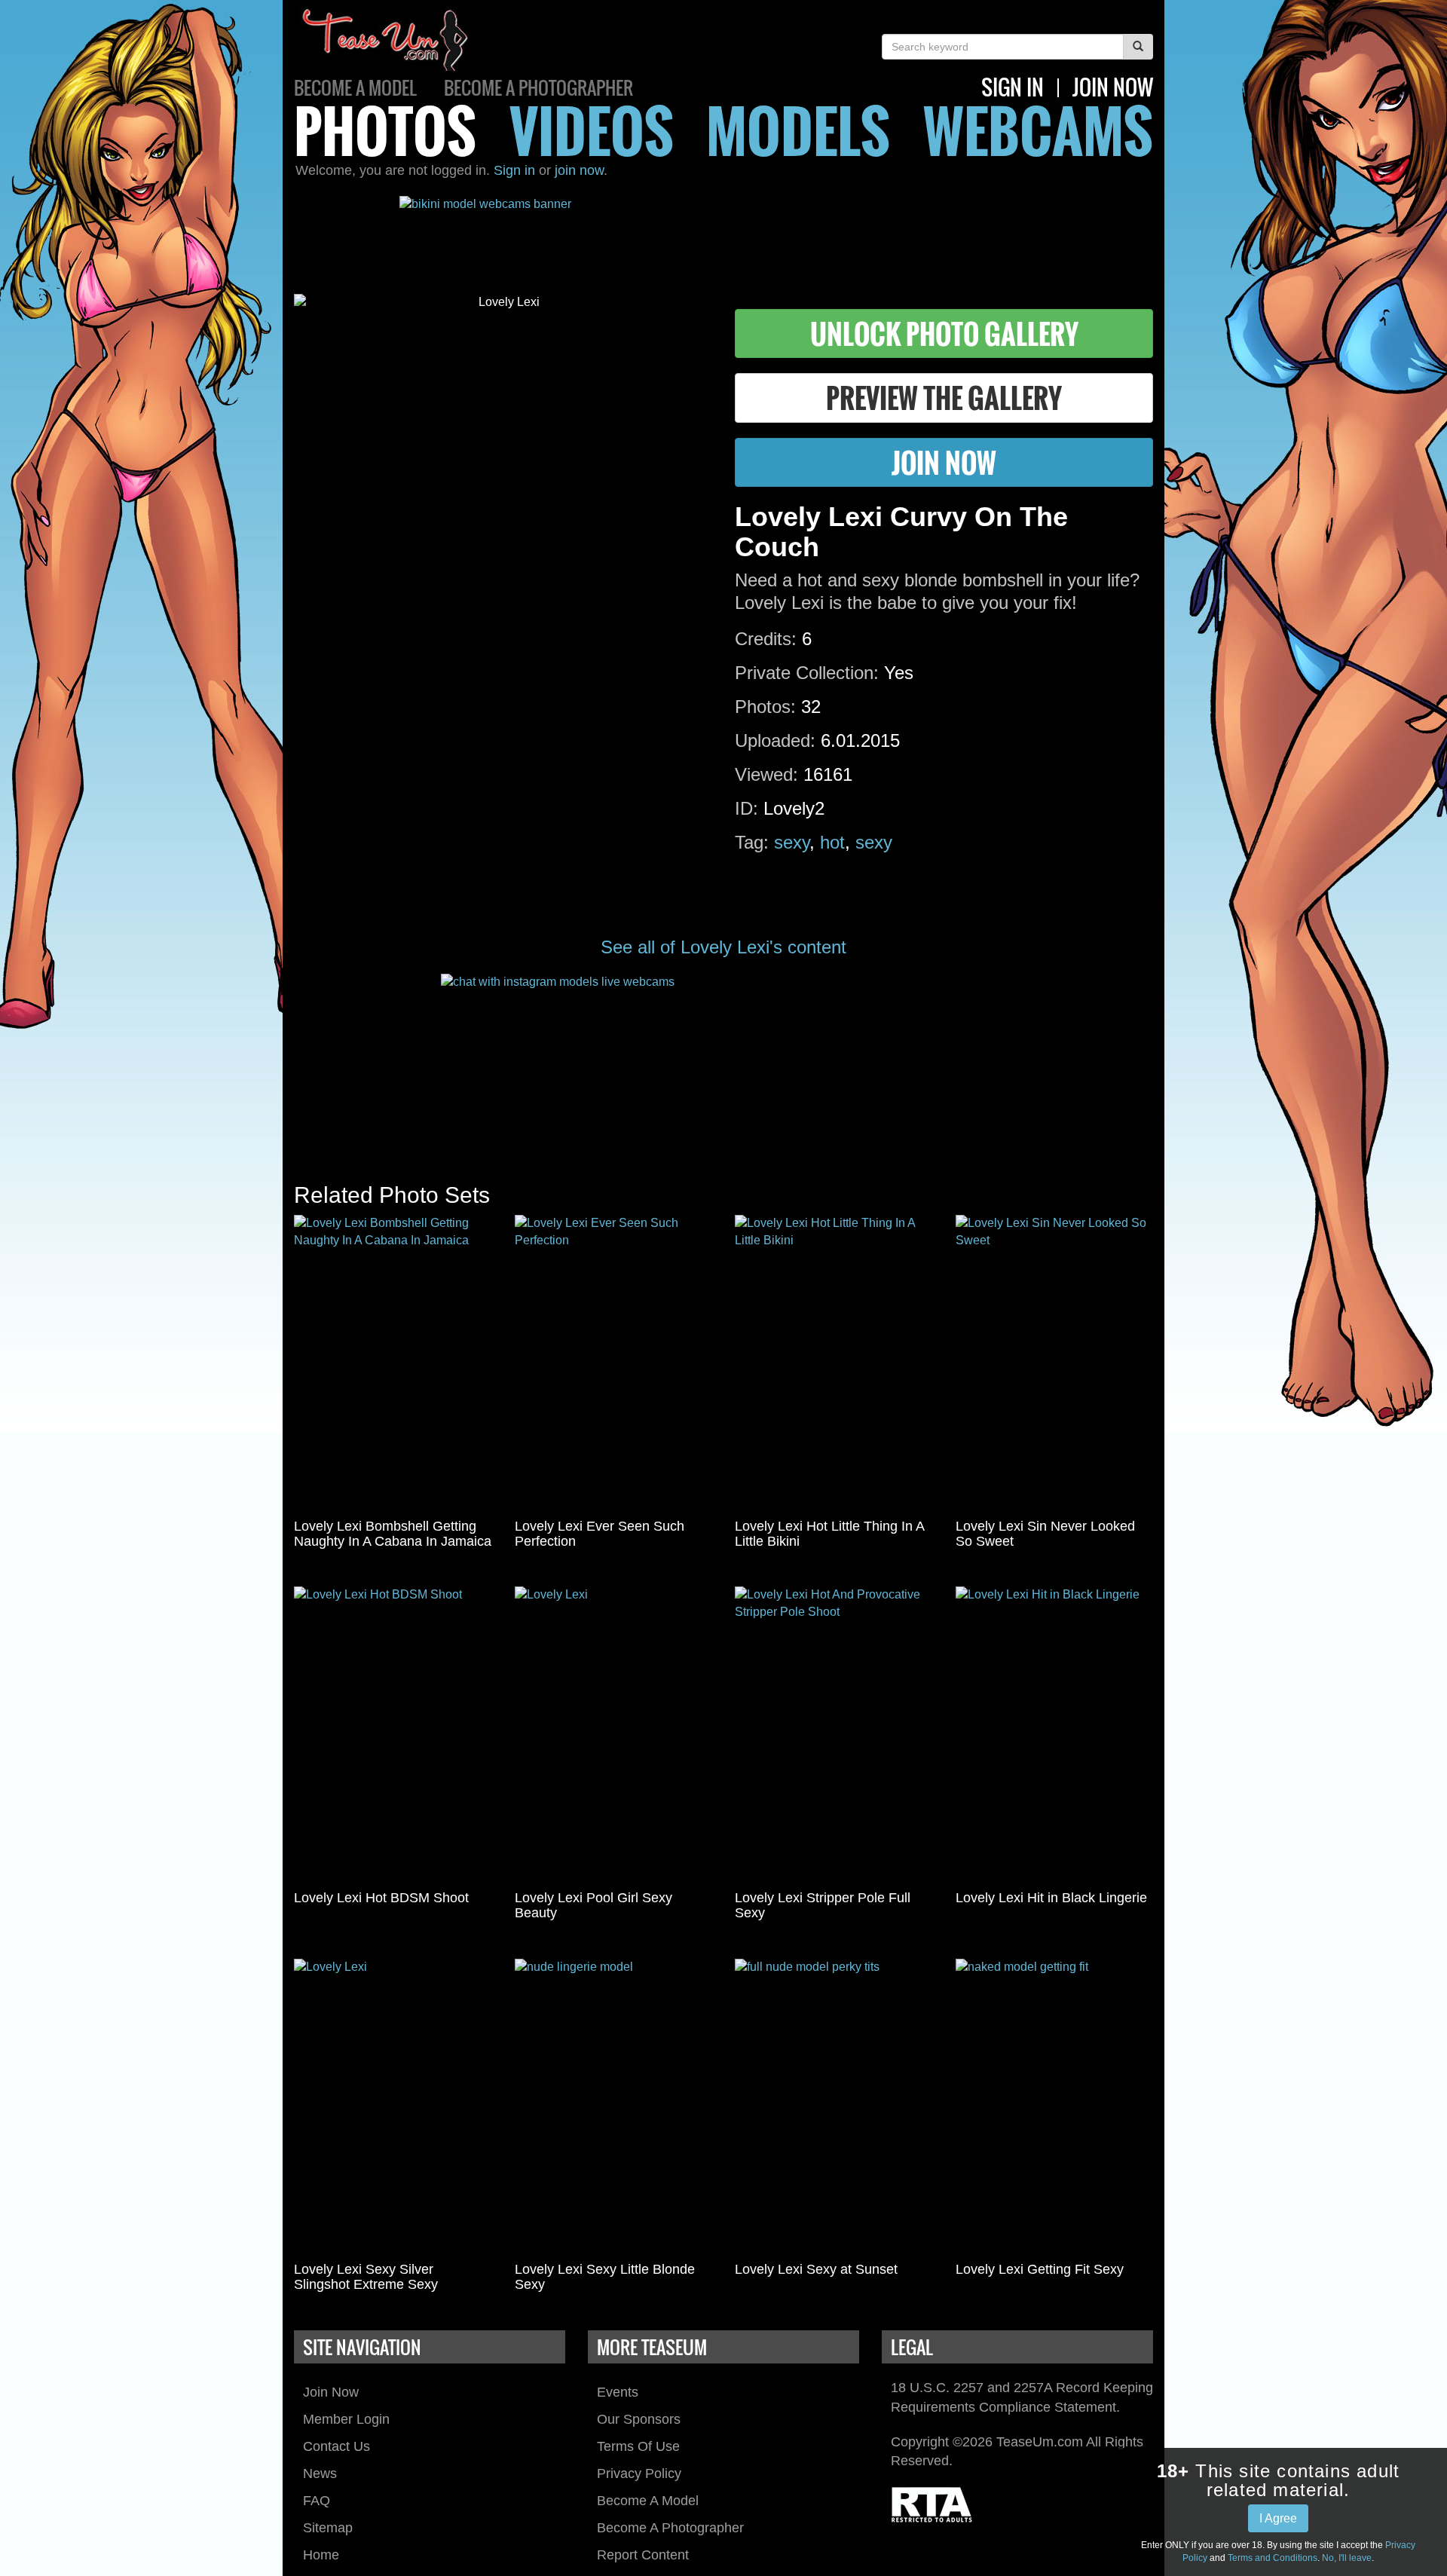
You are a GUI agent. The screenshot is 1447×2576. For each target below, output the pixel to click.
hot (832, 842)
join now (1113, 87)
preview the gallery (944, 398)
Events (618, 2392)
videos (592, 130)
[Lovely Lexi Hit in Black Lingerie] (1055, 1735)
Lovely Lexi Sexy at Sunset (816, 2269)
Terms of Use (638, 2446)
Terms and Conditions (1273, 2558)
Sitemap (328, 2528)
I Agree (1278, 2518)
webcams (1038, 130)
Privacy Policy (639, 2474)
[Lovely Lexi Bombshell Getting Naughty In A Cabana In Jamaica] (393, 1363)
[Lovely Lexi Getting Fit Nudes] (1055, 2107)
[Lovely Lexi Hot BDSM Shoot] (393, 1735)
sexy (792, 842)
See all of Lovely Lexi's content (723, 947)
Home (321, 2555)
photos (385, 130)
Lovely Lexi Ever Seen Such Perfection (600, 1534)
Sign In (1013, 87)
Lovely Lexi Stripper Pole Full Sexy (823, 1905)
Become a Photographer (538, 87)
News (320, 2474)
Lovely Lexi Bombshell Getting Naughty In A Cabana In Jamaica (393, 1534)
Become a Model (355, 87)
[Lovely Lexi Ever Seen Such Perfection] (614, 1363)
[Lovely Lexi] (614, 1735)
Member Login (346, 2419)
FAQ (317, 2501)
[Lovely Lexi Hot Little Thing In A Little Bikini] (834, 1363)
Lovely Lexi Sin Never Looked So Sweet (1045, 1534)
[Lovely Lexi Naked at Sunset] (834, 2107)
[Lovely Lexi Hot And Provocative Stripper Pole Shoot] (834, 1735)
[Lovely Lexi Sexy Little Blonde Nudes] (614, 2107)
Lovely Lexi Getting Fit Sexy (1040, 2269)
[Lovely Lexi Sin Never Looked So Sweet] (1055, 1363)
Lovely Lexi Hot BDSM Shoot (381, 1898)
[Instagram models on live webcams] (723, 1063)
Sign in (514, 170)
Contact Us (337, 2446)
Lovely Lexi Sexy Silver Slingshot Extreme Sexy (366, 2277)
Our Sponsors (639, 2419)
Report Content (643, 2555)
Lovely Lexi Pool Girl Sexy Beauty (593, 1905)
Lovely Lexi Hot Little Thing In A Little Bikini (829, 1534)
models (798, 130)
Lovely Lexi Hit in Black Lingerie (1051, 1898)
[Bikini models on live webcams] (723, 234)
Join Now (331, 2392)
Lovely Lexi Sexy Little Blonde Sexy (605, 2277)
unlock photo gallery (944, 333)
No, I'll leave (1347, 2558)
